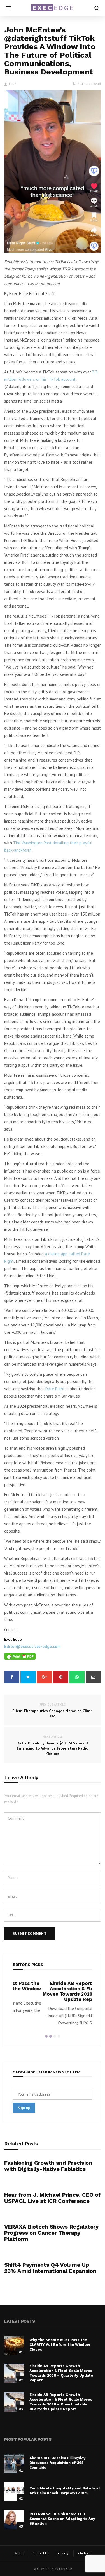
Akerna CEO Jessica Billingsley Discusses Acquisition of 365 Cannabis (57, 2463)
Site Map (84, 2553)
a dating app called (63, 1254)
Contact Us (41, 2553)
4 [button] (59, 2036)
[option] (53, 2005)
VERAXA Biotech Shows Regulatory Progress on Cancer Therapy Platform (51, 2233)
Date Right (55, 1389)
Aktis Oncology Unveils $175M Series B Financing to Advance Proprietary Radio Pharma (53, 1745)
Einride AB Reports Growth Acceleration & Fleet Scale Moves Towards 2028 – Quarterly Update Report (52, 1991)
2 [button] (51, 2036)
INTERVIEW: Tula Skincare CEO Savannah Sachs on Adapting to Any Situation (62, 2519)
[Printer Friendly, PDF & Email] (20, 1656)
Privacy (63, 2553)
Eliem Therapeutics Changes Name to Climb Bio (53, 1710)
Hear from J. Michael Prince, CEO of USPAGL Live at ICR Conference (53, 2198)
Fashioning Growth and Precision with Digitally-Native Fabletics (48, 2166)
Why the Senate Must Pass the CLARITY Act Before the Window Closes (60, 2345)
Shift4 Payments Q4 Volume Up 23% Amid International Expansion (50, 2268)
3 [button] (55, 2036)
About (19, 2553)
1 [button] (46, 2036)
